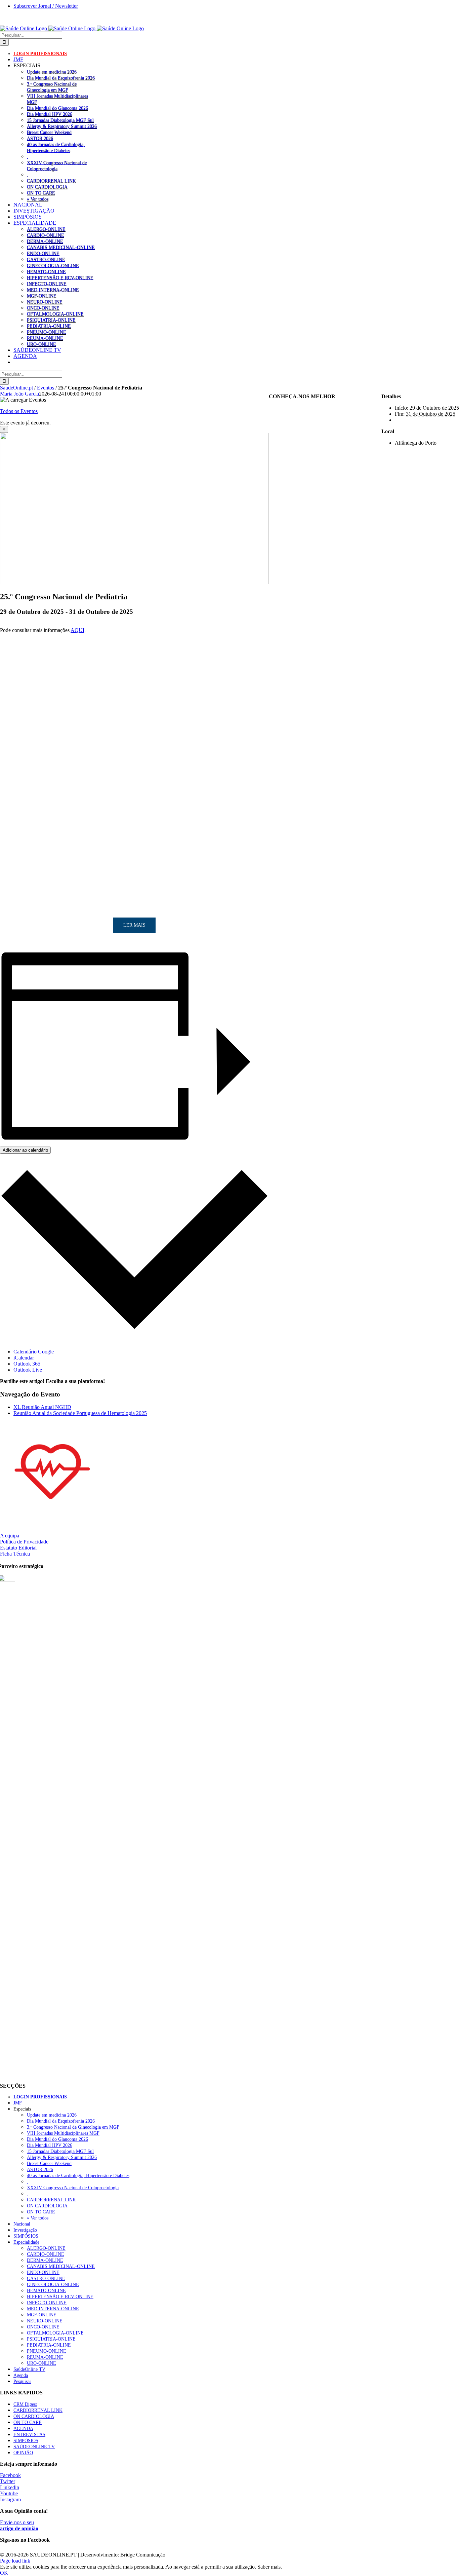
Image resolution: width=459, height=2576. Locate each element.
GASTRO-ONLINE (46, 259)
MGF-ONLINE (42, 296)
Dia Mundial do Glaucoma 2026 (57, 108)
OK (4, 2573)
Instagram (10, 2499)
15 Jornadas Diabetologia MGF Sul (60, 120)
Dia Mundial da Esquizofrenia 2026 (61, 78)
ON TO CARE (41, 193)
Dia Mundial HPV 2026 (50, 114)
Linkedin (10, 2487)
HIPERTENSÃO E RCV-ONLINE (60, 277)
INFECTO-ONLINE (47, 284)
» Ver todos (38, 199)
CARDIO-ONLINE (46, 235)
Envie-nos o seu (19, 2525)
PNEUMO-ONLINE (47, 332)
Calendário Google (34, 1352)
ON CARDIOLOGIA (47, 187)
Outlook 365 (27, 1364)
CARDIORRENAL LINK (51, 181)
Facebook (10, 2475)
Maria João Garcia (19, 394)
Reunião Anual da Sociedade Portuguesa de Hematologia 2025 (80, 1413)
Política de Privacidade (24, 1542)
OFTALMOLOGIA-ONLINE (55, 314)
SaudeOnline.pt (16, 388)
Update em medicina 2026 (52, 72)
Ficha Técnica (15, 1554)
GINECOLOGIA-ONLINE (53, 265)
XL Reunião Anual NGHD (42, 1407)
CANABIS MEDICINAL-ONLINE (61, 247)
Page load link (15, 2561)
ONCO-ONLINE (43, 308)
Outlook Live (28, 1370)
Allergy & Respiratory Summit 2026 (62, 126)
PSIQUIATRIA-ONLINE (51, 320)
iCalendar (24, 1358)
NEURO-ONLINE (45, 302)
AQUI (77, 630)
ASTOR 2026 (40, 138)
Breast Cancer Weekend (49, 132)
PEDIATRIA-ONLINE (49, 326)
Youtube (9, 2493)
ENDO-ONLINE (43, 253)
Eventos (46, 388)
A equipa (10, 1536)
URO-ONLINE (41, 344)
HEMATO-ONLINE (46, 271)
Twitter (8, 2481)
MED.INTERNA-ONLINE (53, 290)
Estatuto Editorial (18, 1548)
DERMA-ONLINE (45, 241)
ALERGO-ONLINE (46, 229)
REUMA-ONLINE (45, 338)
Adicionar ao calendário (25, 1150)
